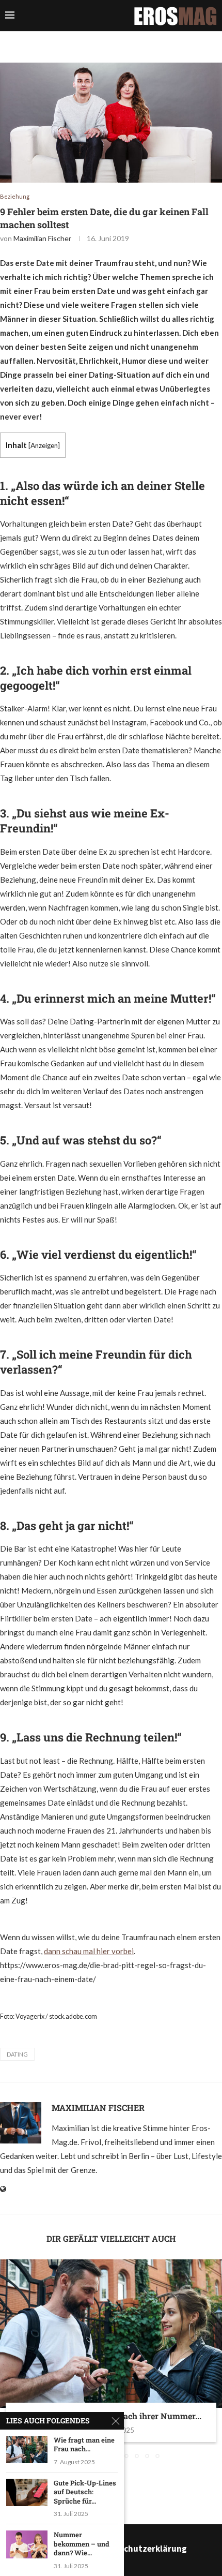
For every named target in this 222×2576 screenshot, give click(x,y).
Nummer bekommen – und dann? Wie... (82, 2544)
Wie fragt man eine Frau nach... (84, 2445)
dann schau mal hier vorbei (89, 1951)
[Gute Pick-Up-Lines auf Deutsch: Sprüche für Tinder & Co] (27, 2492)
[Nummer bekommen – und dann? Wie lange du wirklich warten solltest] (27, 2544)
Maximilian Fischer (42, 238)
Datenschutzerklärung (141, 2549)
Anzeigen (44, 445)
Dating (17, 2054)
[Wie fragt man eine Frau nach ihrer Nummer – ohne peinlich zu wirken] (111, 2334)
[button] (9, 2359)
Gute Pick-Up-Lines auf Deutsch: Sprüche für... (85, 2492)
